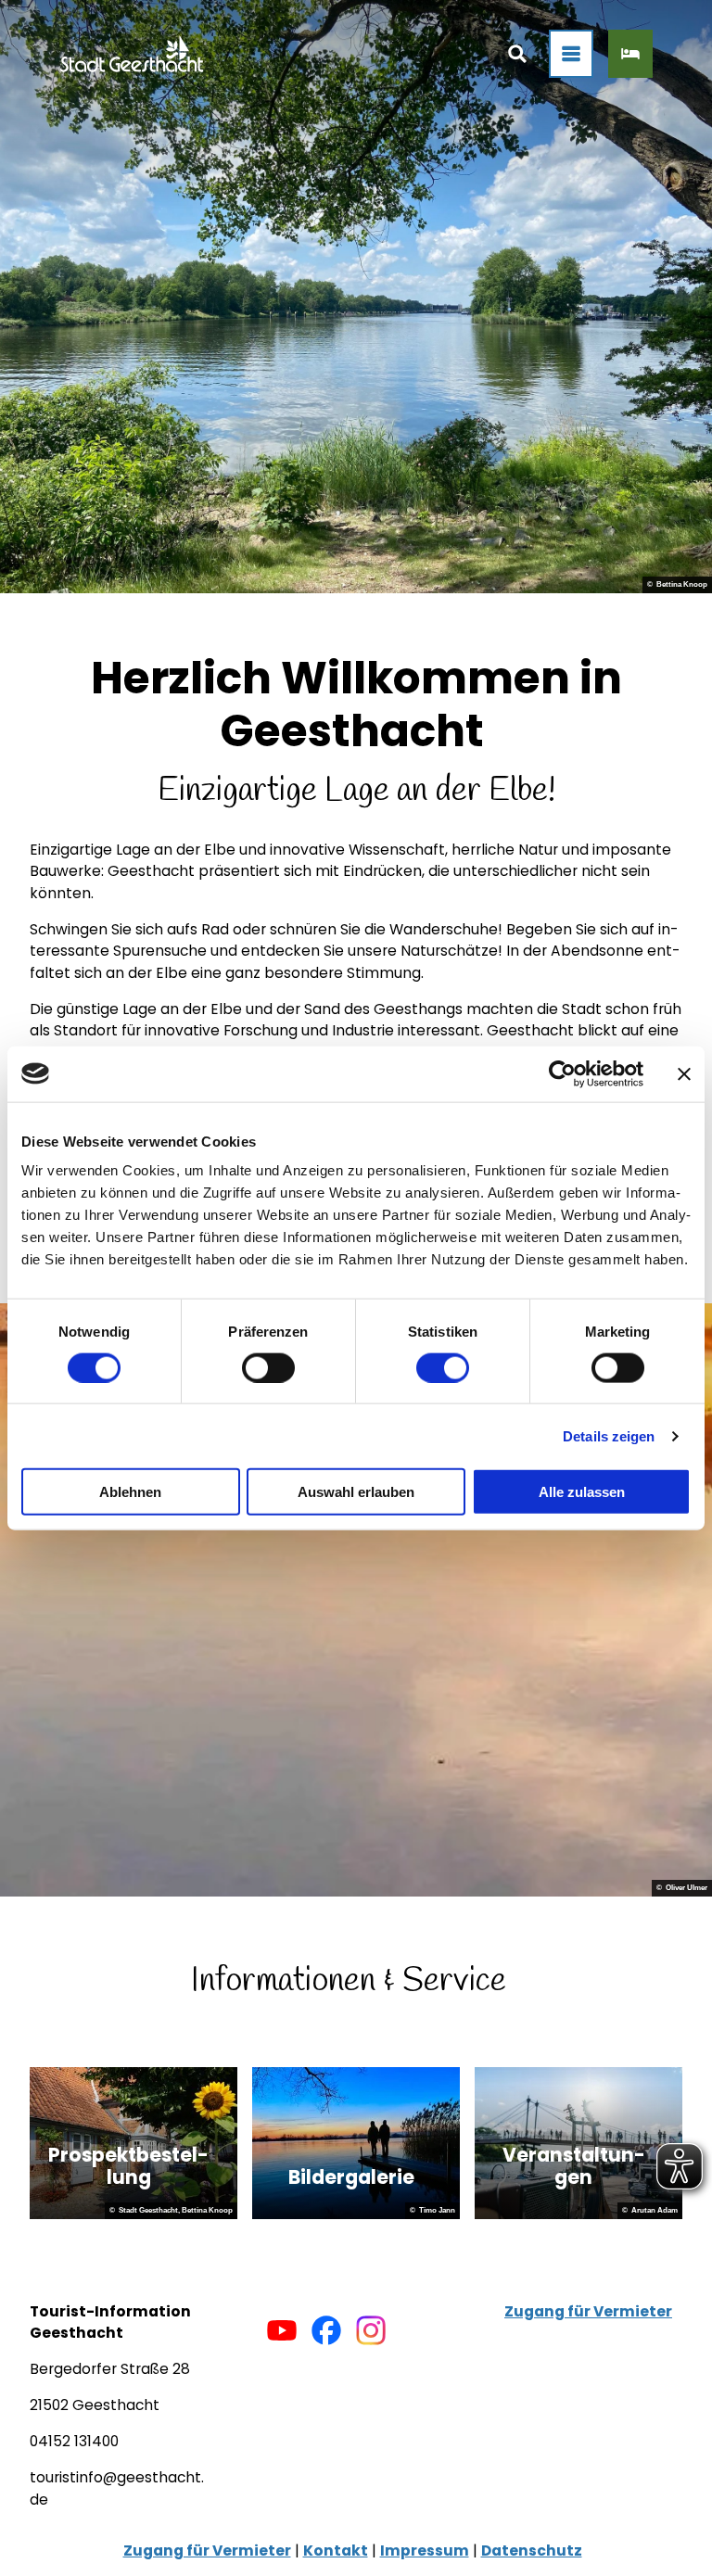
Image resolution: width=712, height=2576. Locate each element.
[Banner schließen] (684, 1073)
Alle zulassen (582, 1492)
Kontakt (336, 2551)
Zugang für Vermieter (588, 2311)
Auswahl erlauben (356, 1492)
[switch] (268, 1367)
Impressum (425, 2551)
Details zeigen (609, 1435)
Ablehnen (130, 1492)
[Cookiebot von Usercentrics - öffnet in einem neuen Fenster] (562, 1073)
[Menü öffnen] (571, 54)
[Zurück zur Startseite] (132, 54)
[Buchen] (630, 54)
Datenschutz (532, 2551)
